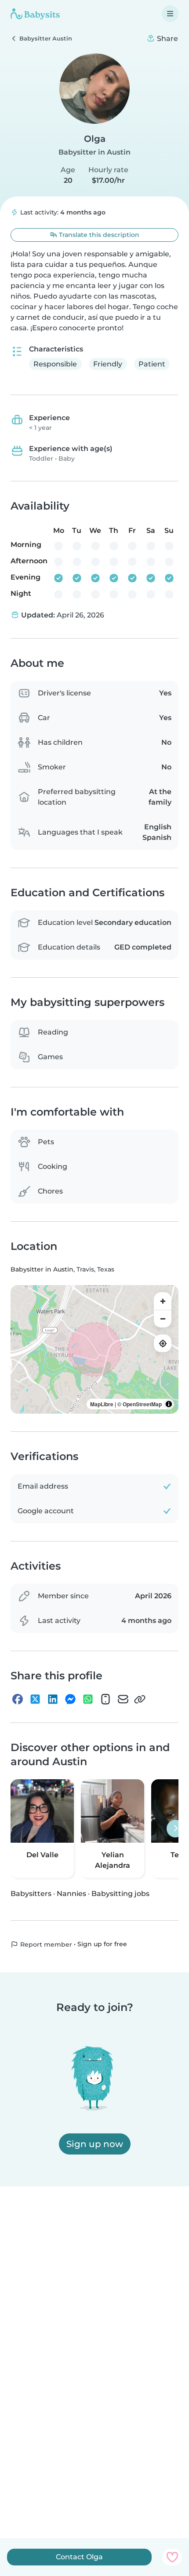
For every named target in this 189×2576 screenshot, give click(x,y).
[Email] (123, 1699)
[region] (94, 1349)
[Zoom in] (163, 1301)
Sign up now (95, 2144)
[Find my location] (163, 1343)
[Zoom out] (163, 1319)
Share (167, 39)
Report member (45, 1944)
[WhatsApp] (88, 1699)
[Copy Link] (140, 1699)
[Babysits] (35, 14)
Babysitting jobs (120, 1894)
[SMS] (105, 1699)
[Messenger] (70, 1699)
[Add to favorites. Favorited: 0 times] (172, 2557)
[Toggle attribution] (169, 1404)
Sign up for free (102, 1944)
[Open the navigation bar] (170, 14)
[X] (35, 1699)
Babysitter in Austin (94, 152)
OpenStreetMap (142, 1404)
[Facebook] (18, 1699)
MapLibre (102, 1404)
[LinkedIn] (53, 1699)
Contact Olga (79, 2557)
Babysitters (31, 1894)
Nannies (71, 1894)
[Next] (175, 1829)
